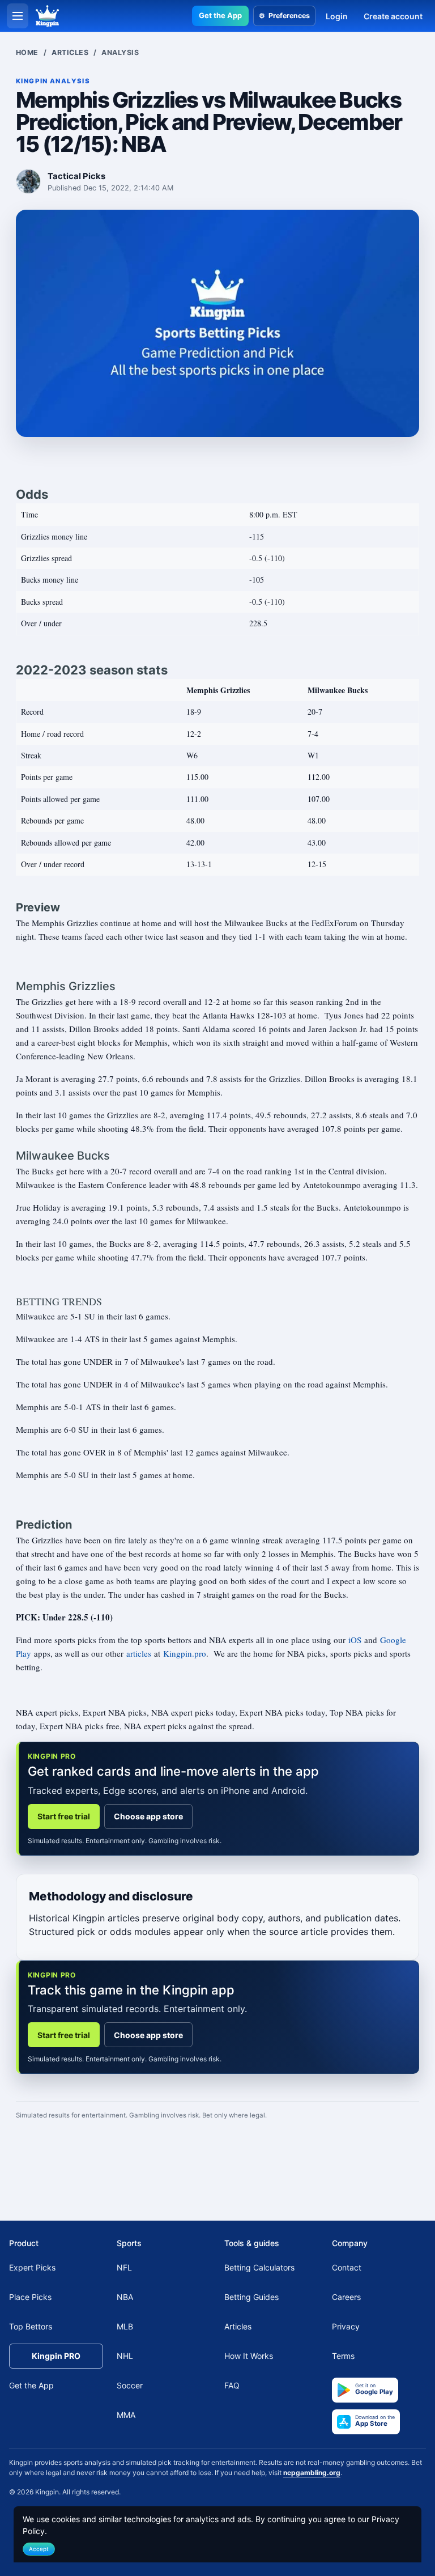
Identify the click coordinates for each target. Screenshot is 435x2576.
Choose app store (148, 1816)
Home (27, 52)
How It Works (249, 2356)
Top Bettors (31, 2326)
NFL (124, 2267)
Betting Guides (251, 2297)
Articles (70, 52)
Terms (343, 2356)
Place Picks (30, 2297)
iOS (355, 1640)
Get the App (220, 15)
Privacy (346, 2326)
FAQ (232, 2385)
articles (139, 1653)
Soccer (130, 2385)
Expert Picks (32, 2267)
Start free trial (64, 1816)
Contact (347, 2267)
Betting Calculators (259, 2267)
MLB (125, 2326)
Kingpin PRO (56, 2356)
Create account (393, 16)
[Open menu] (18, 16)
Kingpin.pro (185, 1653)
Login (337, 16)
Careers (346, 2297)
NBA (125, 2297)
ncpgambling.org (312, 2473)
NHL (125, 2356)
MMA (126, 2415)
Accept (39, 2549)
